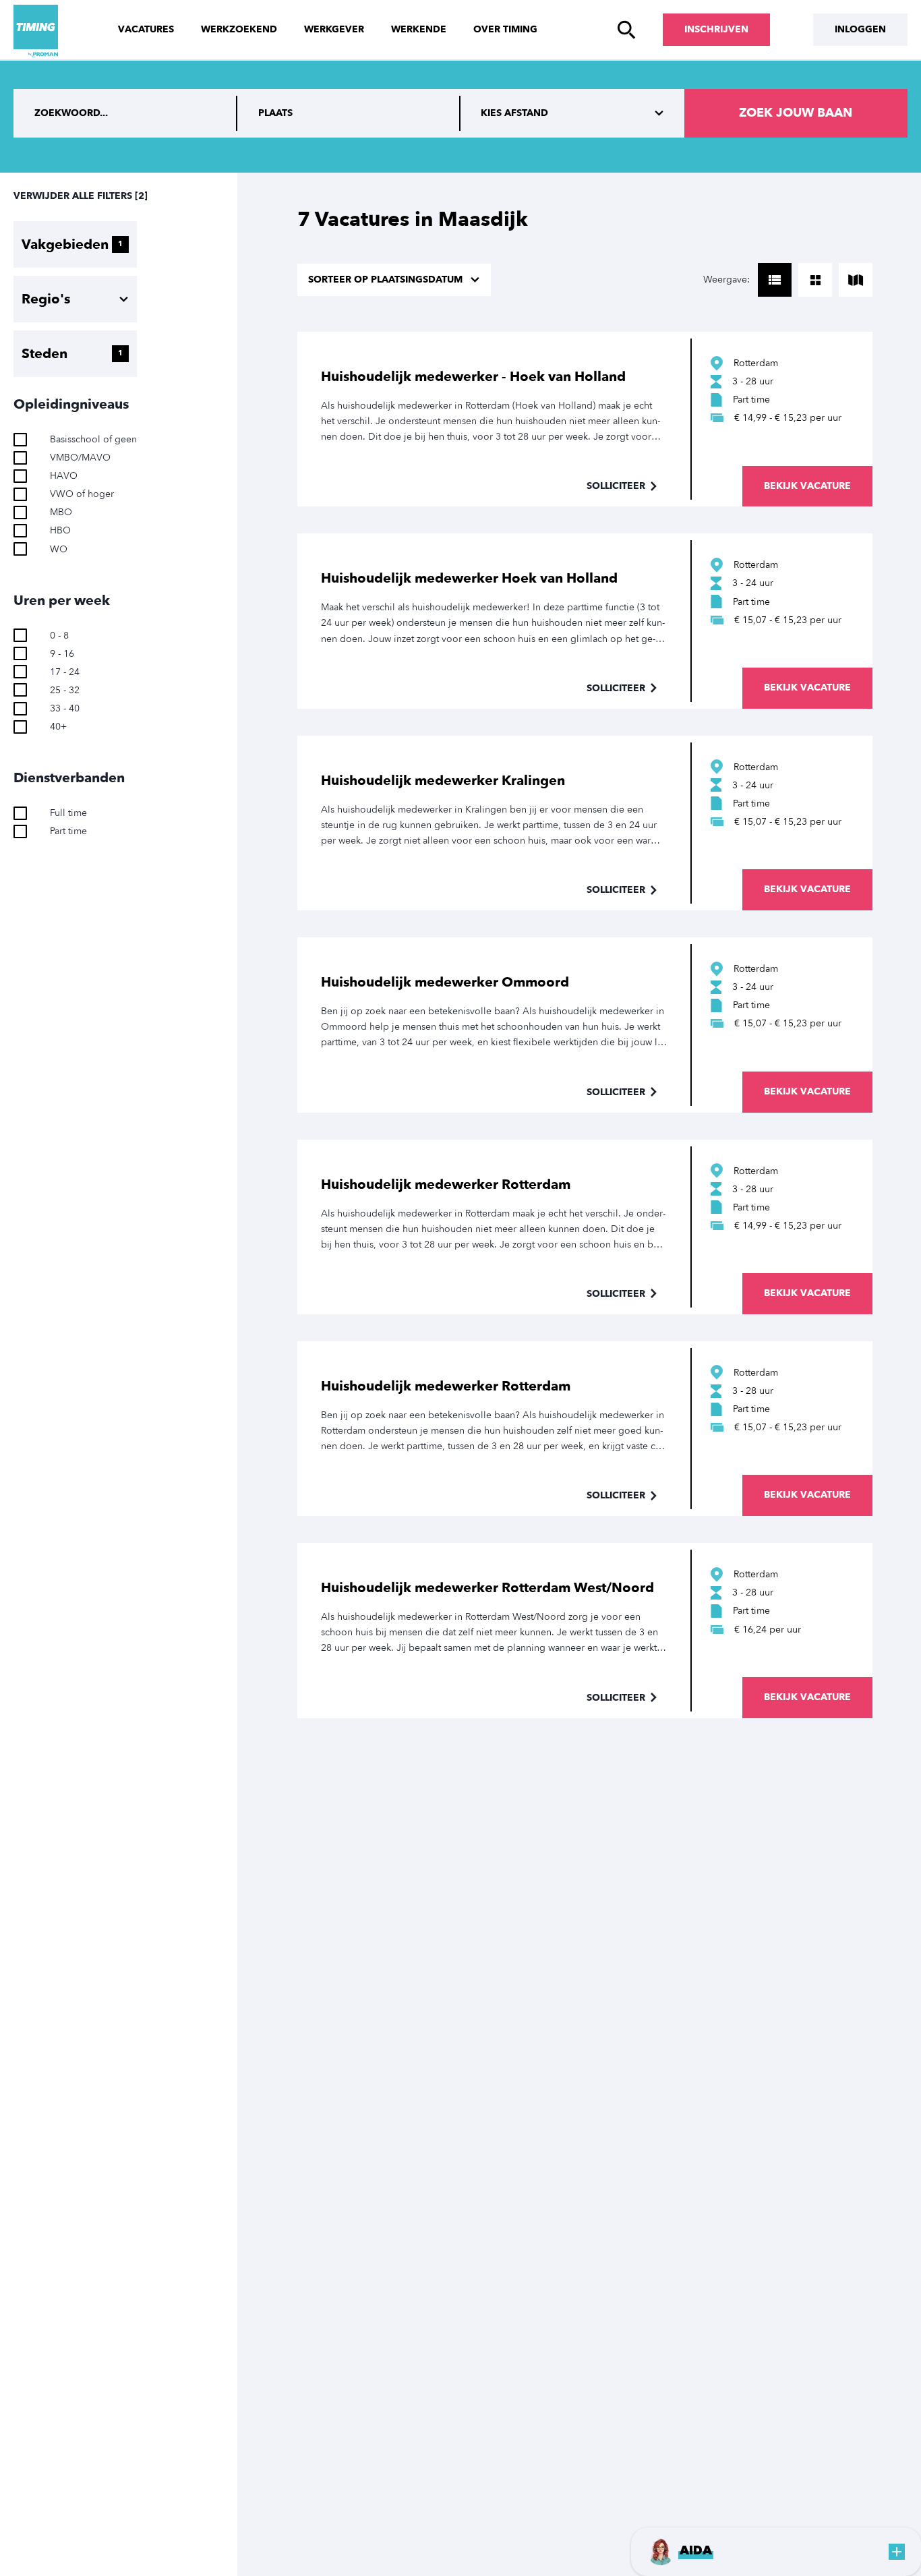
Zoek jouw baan (796, 113)
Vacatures (146, 29)
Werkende (419, 29)
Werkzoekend (239, 29)
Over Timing (505, 29)
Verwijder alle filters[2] (81, 196)
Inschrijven (716, 29)
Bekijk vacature (807, 486)
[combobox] (349, 113)
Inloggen (860, 29)
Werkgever (334, 29)
